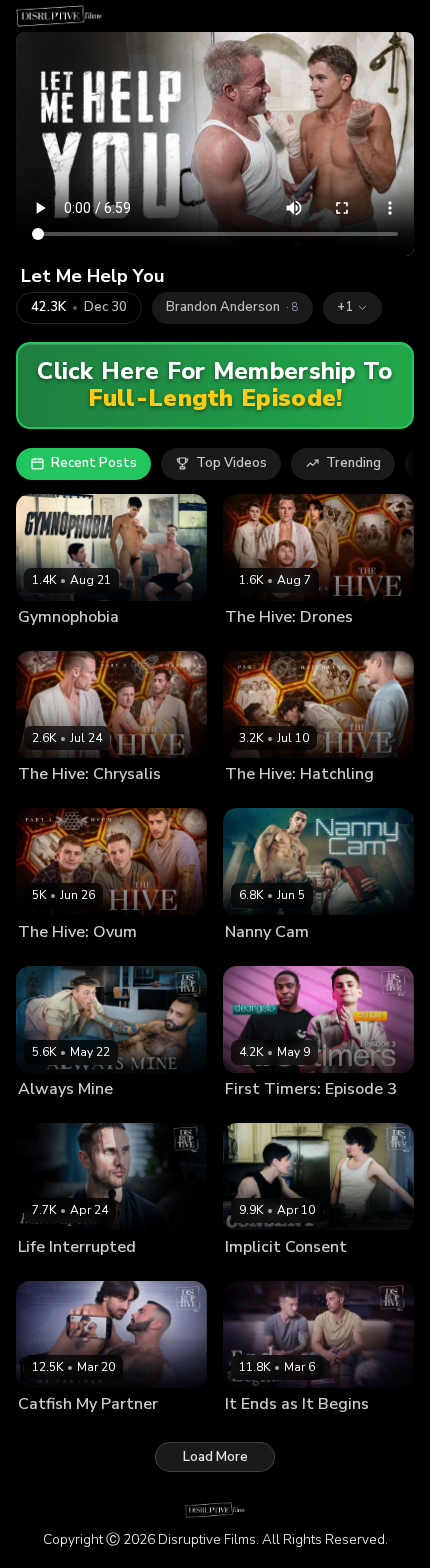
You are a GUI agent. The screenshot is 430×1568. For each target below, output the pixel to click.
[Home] (59, 16)
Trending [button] (353, 463)
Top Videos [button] (231, 463)
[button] (352, 308)
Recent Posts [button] (94, 463)
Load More (215, 1457)
